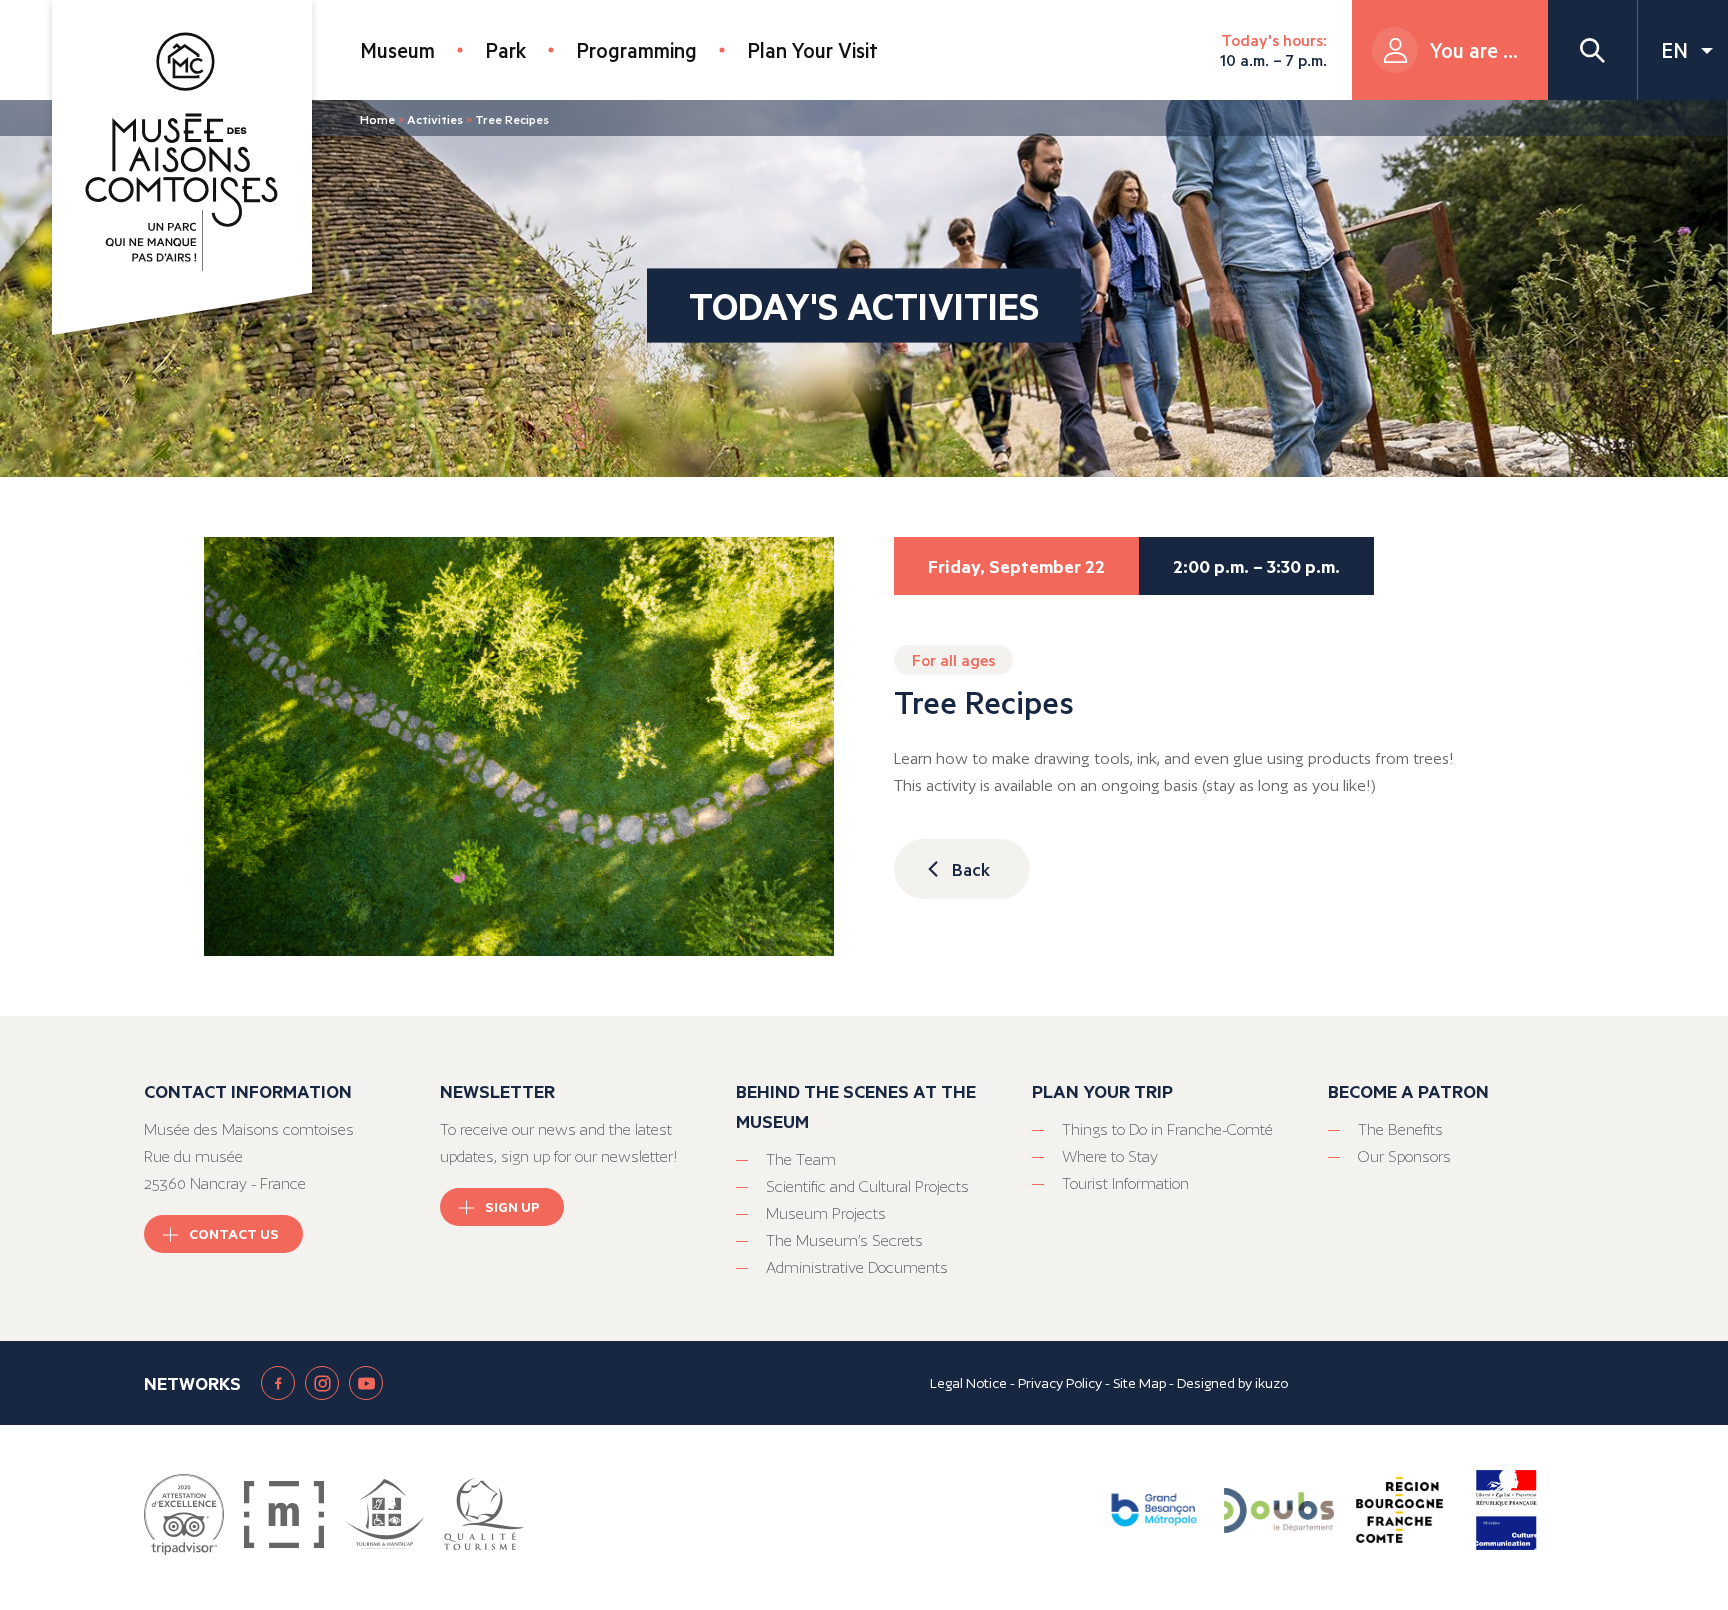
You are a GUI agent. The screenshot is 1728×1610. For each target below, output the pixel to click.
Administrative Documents (857, 1267)
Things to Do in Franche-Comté (1167, 1129)
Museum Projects (826, 1213)
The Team (801, 1159)
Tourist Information (1125, 1183)
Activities (435, 119)
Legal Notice (968, 1383)
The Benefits (1400, 1129)
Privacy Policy (1060, 1383)
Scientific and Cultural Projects (867, 1186)
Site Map (1139, 1383)
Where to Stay (1110, 1156)
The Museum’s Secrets (844, 1240)
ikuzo (1271, 1383)
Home (377, 119)
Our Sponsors (1404, 1156)
